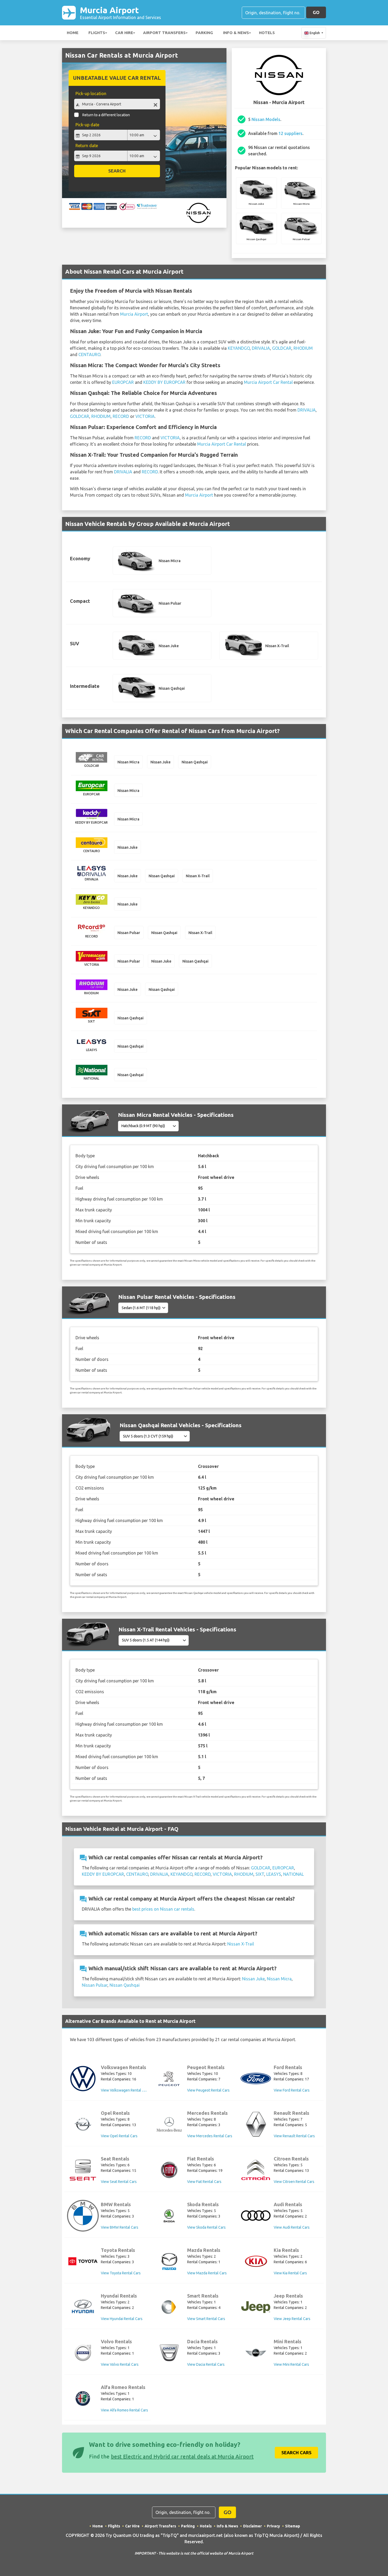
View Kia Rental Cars (290, 2273)
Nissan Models (266, 119)
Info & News (236, 33)
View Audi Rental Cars (292, 2227)
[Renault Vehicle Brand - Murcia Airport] (256, 2124)
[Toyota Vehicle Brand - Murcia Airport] (83, 2261)
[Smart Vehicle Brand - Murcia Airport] (169, 2307)
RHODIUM (303, 348)
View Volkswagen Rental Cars (125, 2090)
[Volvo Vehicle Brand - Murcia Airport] (83, 2353)
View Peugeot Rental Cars (208, 2090)
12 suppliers (290, 133)
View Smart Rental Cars (206, 2319)
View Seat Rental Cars (119, 2182)
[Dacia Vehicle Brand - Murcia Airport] (169, 2353)
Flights (97, 33)
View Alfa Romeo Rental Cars (124, 2410)
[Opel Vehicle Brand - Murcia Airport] (83, 2124)
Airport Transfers (164, 33)
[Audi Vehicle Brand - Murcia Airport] (256, 2216)
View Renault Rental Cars (294, 2136)
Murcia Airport (120, 13)
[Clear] (155, 105)
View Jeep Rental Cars (292, 2319)
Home (73, 33)
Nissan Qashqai (125, 1985)
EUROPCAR (123, 382)
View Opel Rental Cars (119, 2136)
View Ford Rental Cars (292, 2090)
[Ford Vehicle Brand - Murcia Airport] (256, 2078)
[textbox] (117, 104)
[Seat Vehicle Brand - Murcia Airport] (83, 2170)
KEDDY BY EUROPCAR (164, 382)
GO (316, 12)
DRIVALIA (261, 348)
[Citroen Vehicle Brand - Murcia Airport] (256, 2170)
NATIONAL (294, 1874)
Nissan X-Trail (241, 1944)
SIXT (260, 1874)
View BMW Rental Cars (120, 2227)
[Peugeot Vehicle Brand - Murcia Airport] (169, 2079)
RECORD (121, 416)
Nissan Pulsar (95, 1985)
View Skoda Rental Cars (206, 2227)
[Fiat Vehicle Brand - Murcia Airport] (169, 2170)
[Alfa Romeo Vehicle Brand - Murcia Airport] (83, 2398)
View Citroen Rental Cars (294, 2182)
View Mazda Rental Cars (207, 2273)
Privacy (273, 2526)
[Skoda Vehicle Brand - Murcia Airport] (169, 2216)
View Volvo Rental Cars (120, 2364)
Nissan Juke (253, 1979)
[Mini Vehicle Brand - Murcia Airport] (256, 2353)
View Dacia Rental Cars (206, 2364)
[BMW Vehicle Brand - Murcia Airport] (83, 2216)
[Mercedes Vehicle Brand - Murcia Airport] (169, 2124)
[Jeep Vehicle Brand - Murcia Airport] (256, 2307)
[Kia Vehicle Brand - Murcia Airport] (256, 2261)
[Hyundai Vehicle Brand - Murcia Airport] (83, 2307)
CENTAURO (89, 354)
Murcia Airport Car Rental (268, 382)
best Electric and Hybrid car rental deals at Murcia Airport (182, 2456)
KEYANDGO (239, 348)
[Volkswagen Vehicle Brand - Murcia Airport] (83, 2079)
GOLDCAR (282, 348)
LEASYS (274, 1874)
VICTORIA (145, 416)
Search (117, 171)
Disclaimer (252, 2526)
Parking (204, 33)
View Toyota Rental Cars (121, 2273)
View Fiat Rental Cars (204, 2182)
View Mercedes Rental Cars (210, 2136)
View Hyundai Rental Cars (122, 2319)
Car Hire (124, 33)
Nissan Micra (279, 1979)
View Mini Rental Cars (291, 2364)
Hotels (267, 33)
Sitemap (293, 2526)
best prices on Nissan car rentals (163, 1909)
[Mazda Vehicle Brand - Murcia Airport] (169, 2261)
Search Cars (296, 2453)
